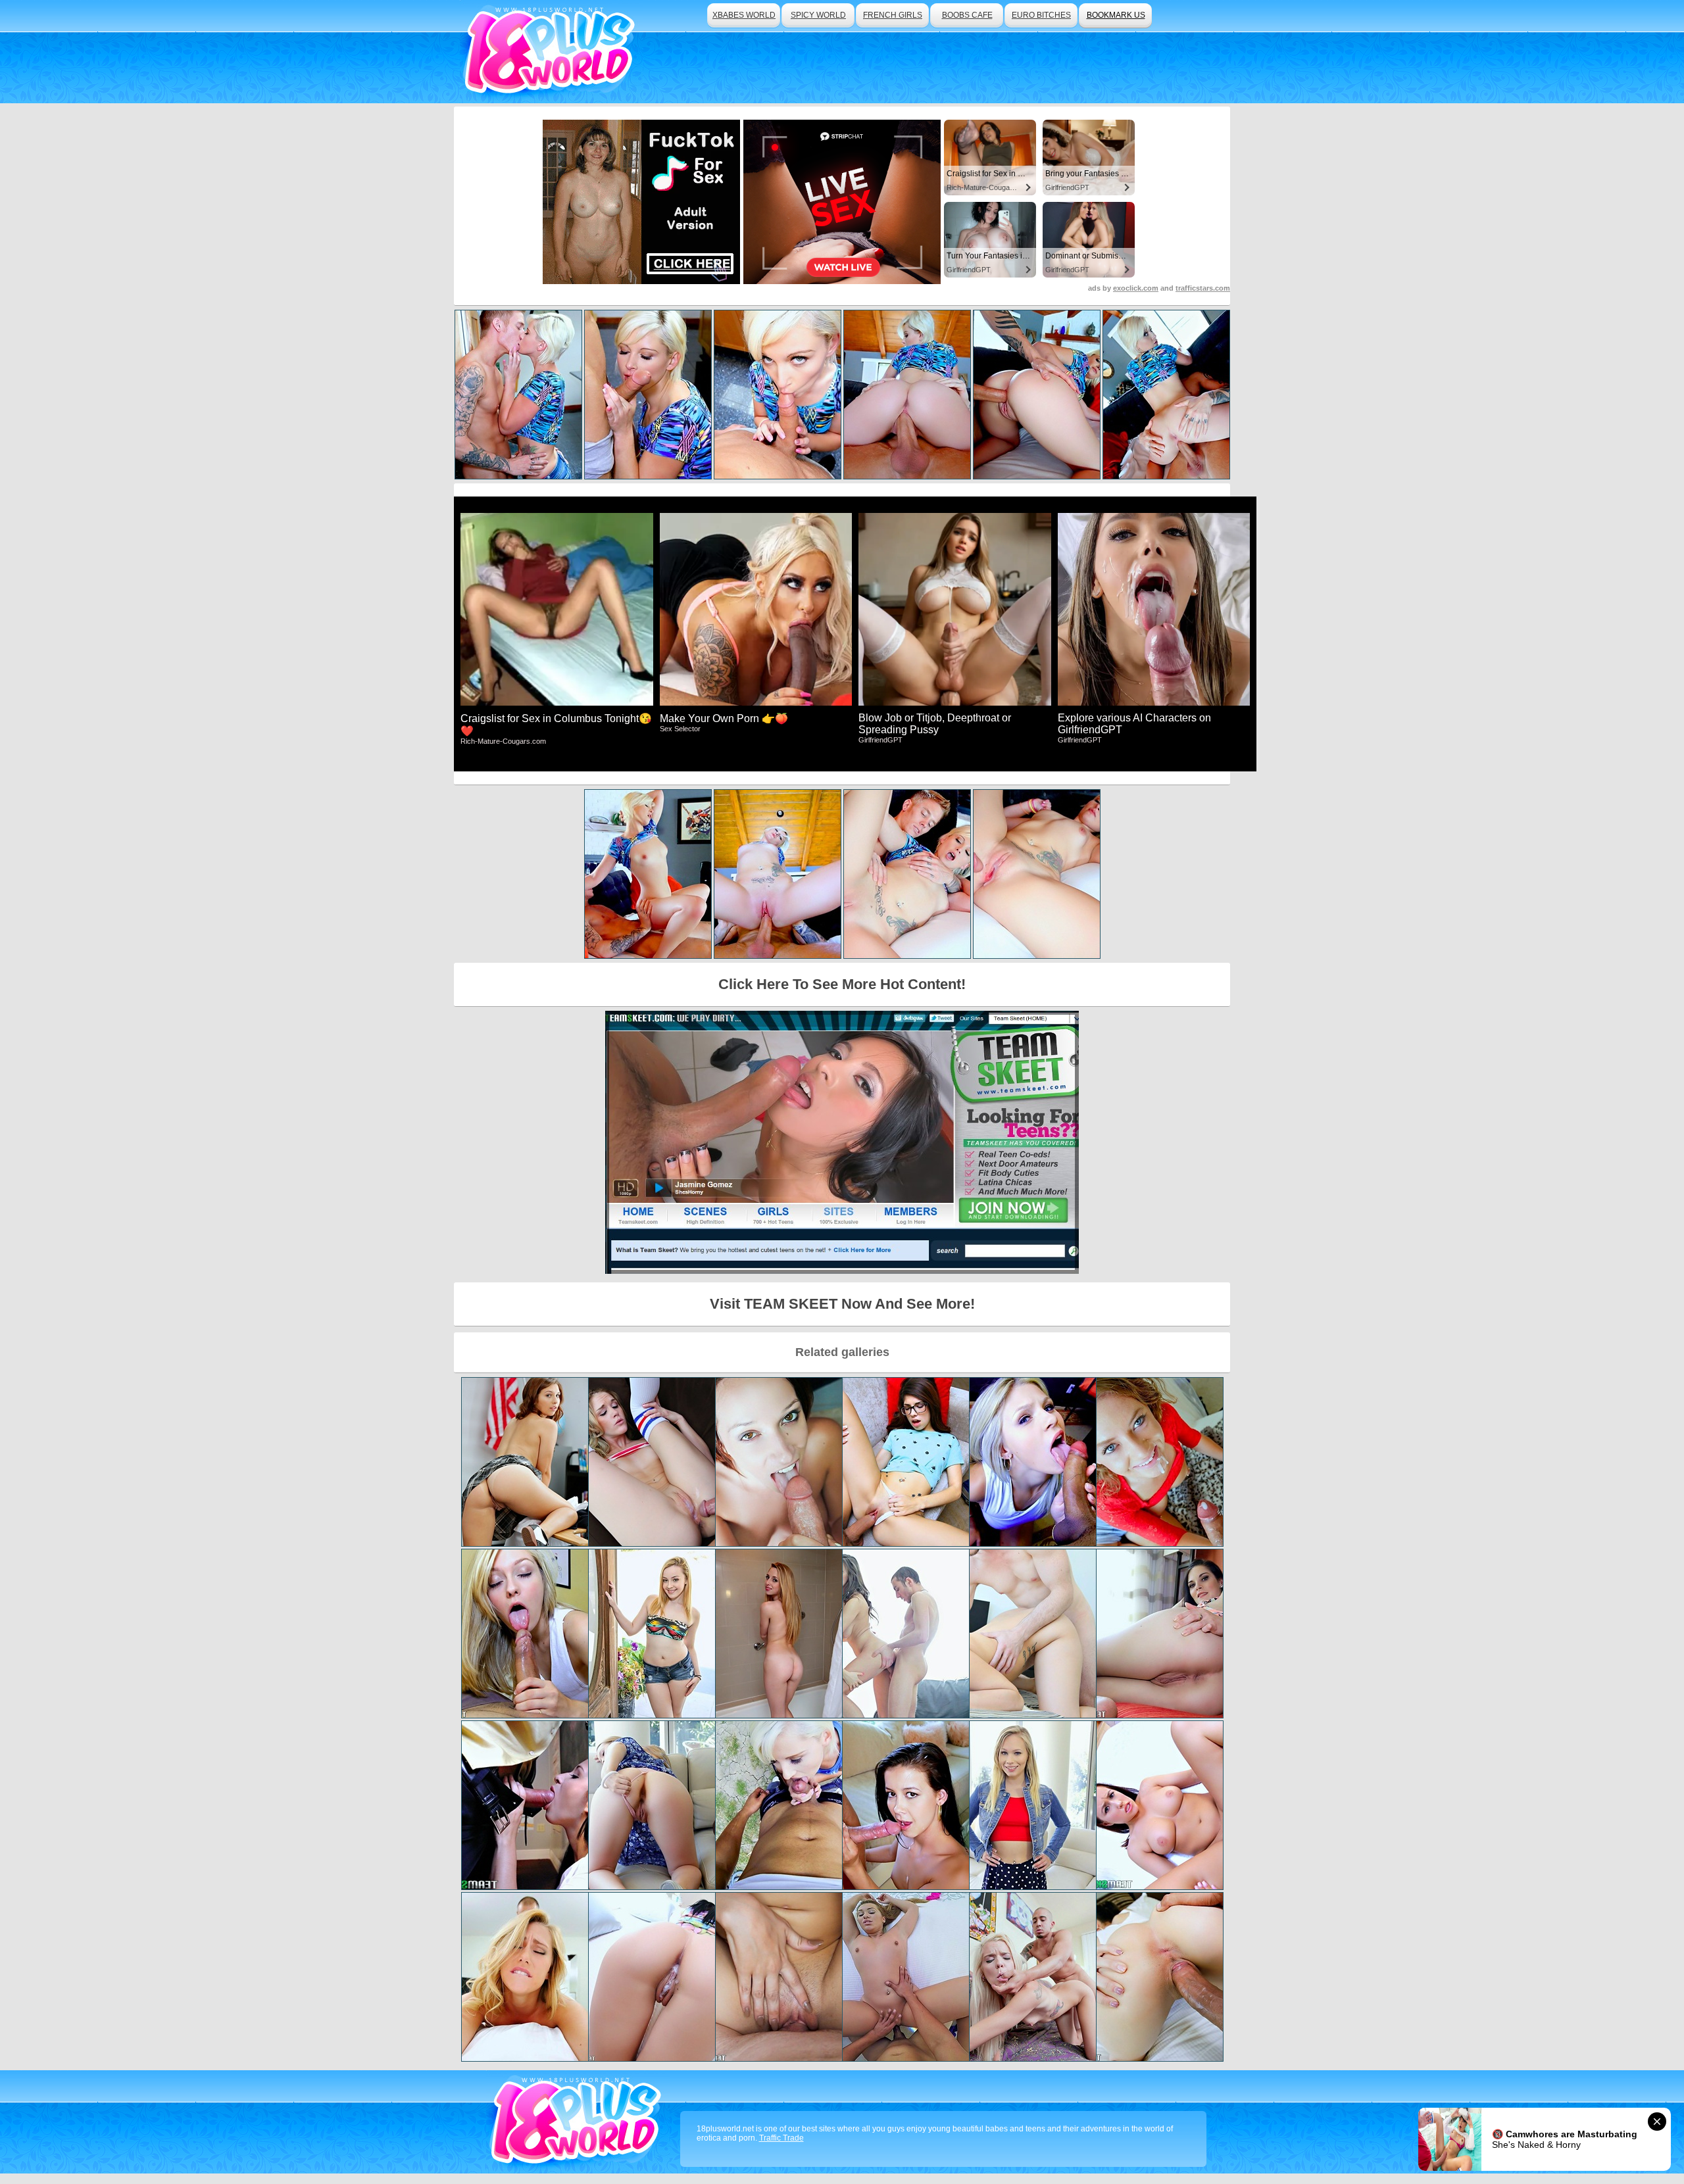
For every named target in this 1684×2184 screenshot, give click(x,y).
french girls (893, 15)
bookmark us (1116, 15)
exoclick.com (1136, 288)
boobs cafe (967, 15)
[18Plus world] (552, 52)
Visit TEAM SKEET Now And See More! (842, 1304)
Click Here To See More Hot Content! (842, 984)
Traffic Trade (781, 2138)
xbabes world (744, 15)
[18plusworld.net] (578, 2122)
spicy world (818, 15)
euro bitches (1041, 15)
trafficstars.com (1203, 288)
